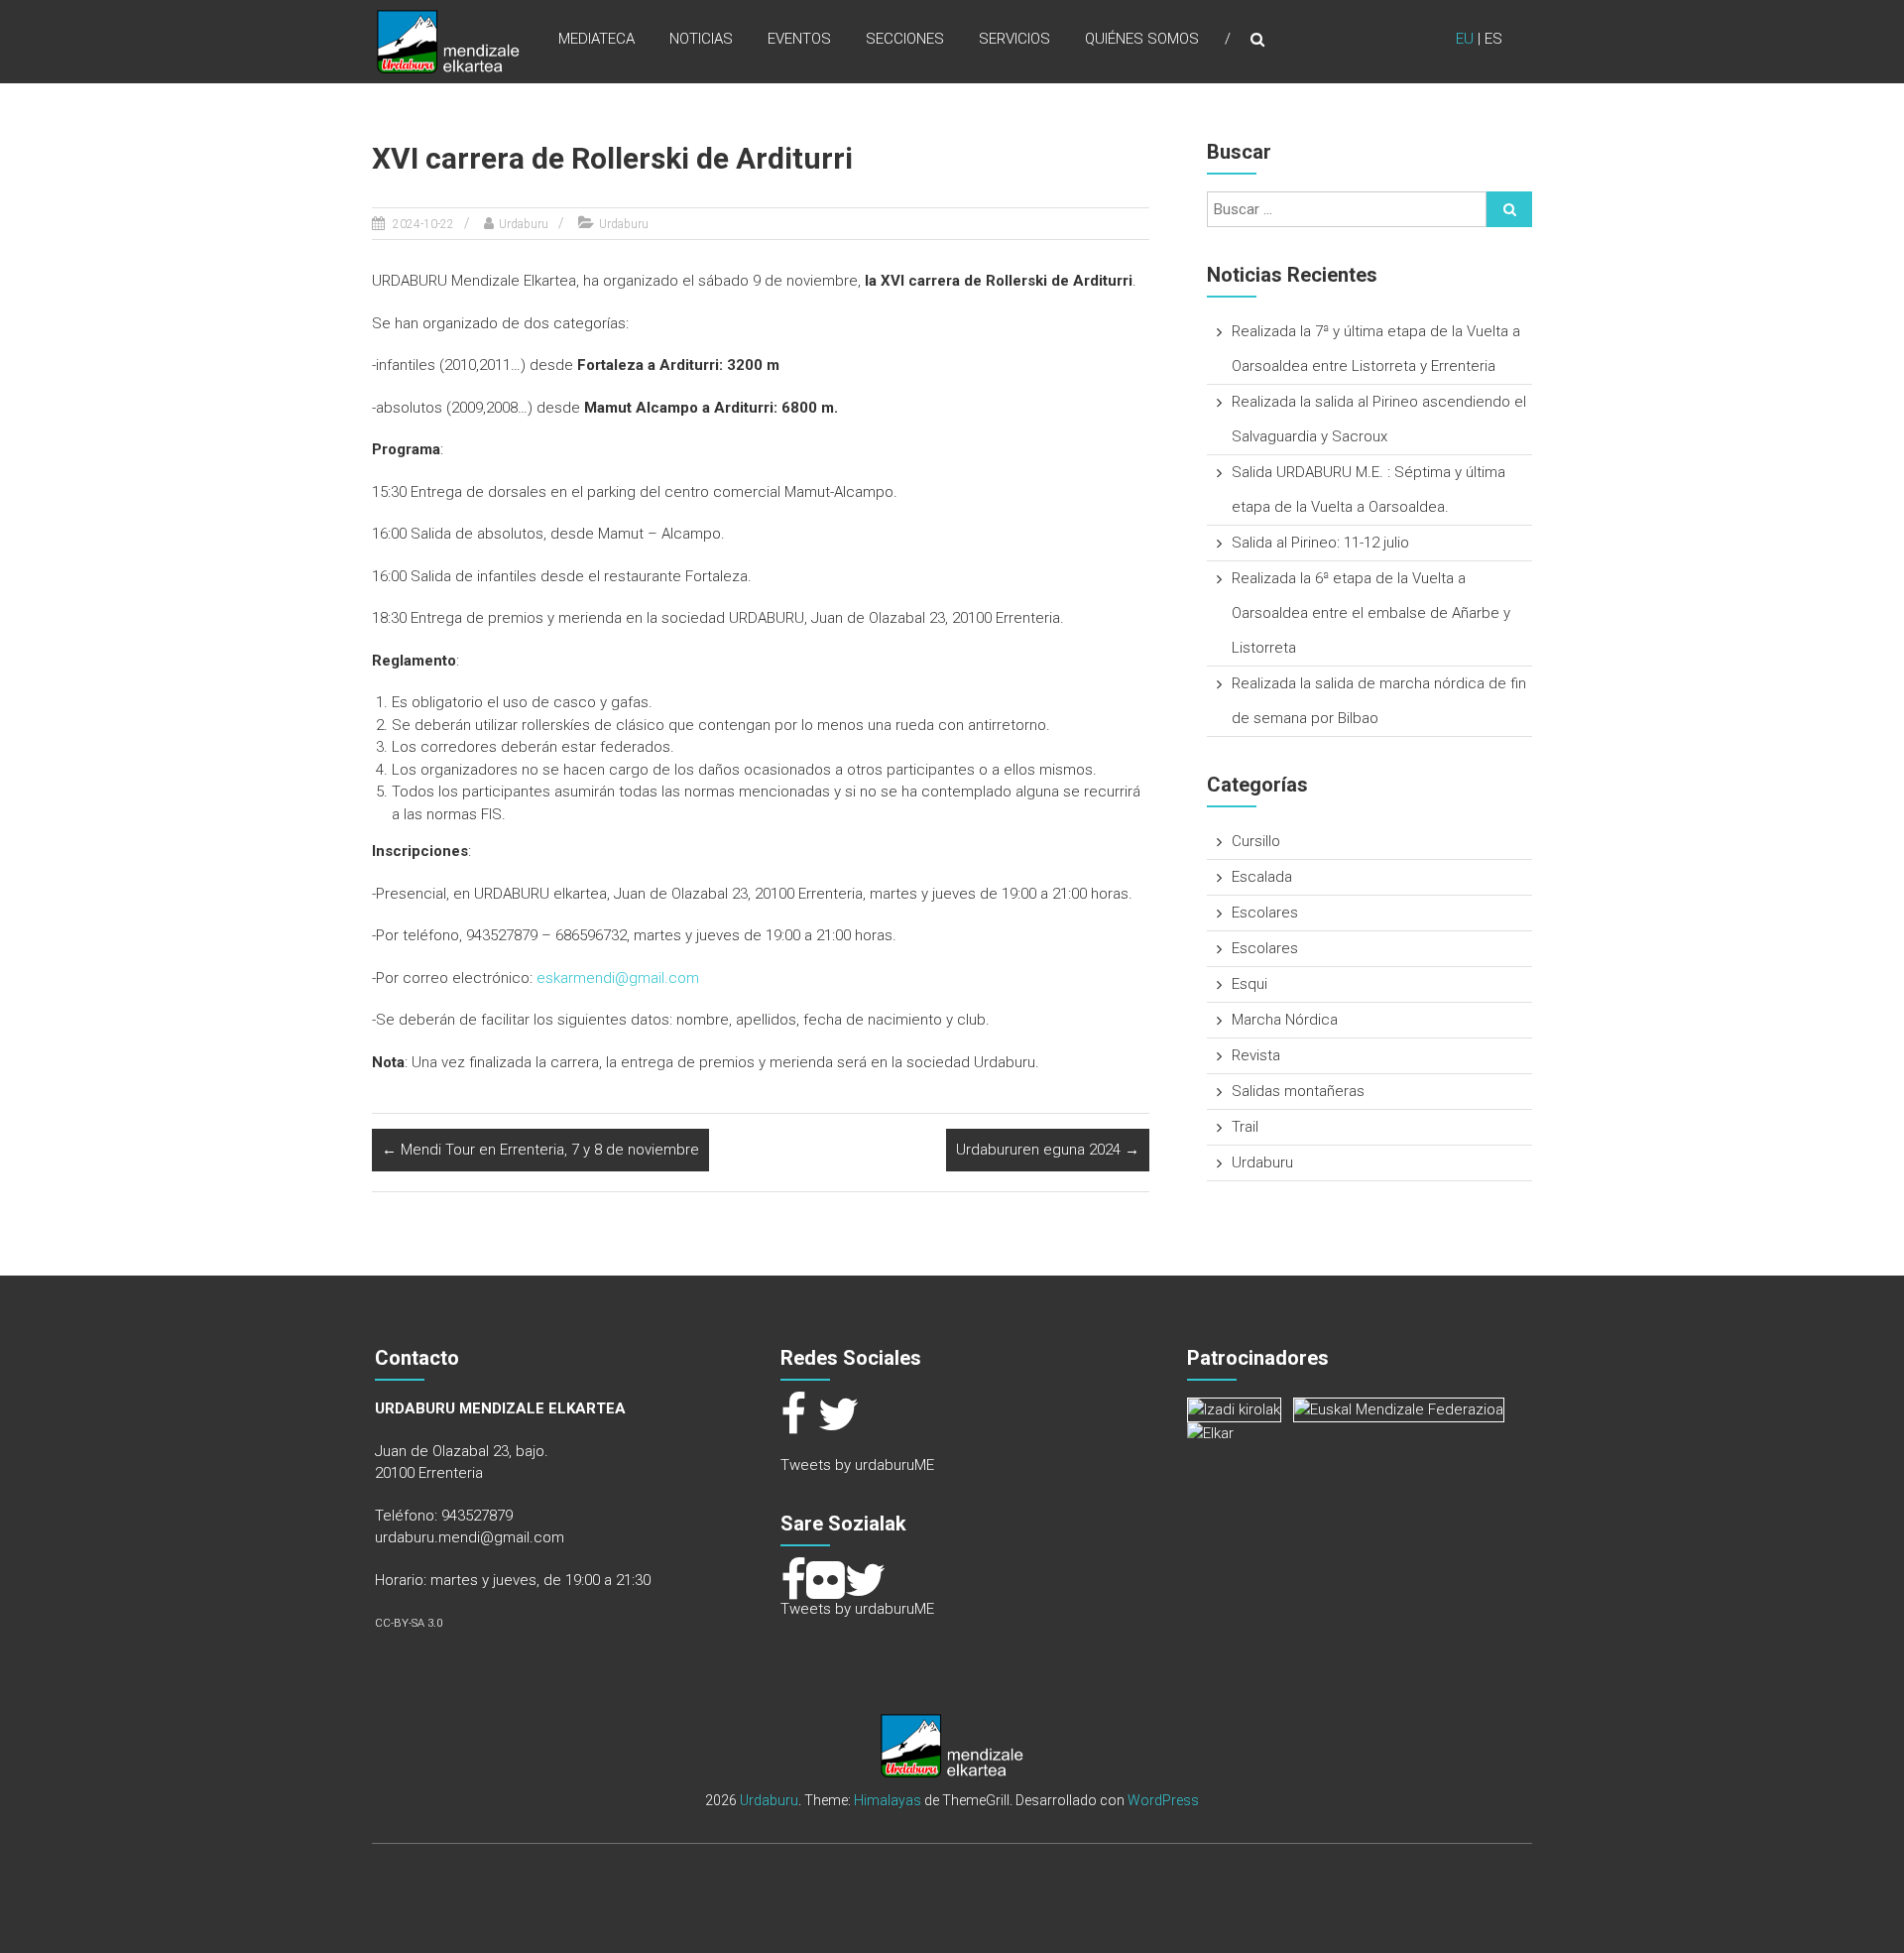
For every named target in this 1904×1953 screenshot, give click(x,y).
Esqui (1249, 984)
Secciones (905, 39)
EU (1465, 39)
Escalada (1262, 877)
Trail (1245, 1127)
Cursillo (1256, 841)
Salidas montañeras (1298, 1091)
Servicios (1014, 39)
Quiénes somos (1142, 39)
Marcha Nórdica (1285, 1020)
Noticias (701, 39)
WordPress (1163, 1800)
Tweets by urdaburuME (857, 1465)
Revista (1256, 1055)
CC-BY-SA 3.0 (409, 1623)
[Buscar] (1509, 209)
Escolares (1265, 913)
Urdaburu (524, 224)
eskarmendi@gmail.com (618, 978)
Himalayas (888, 1800)
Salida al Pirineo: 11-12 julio (1320, 543)
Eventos (799, 39)
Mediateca (596, 39)
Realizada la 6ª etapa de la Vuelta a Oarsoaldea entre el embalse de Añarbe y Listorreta (1371, 613)
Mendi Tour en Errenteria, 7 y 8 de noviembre (540, 1150)
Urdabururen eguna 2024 (1048, 1150)
